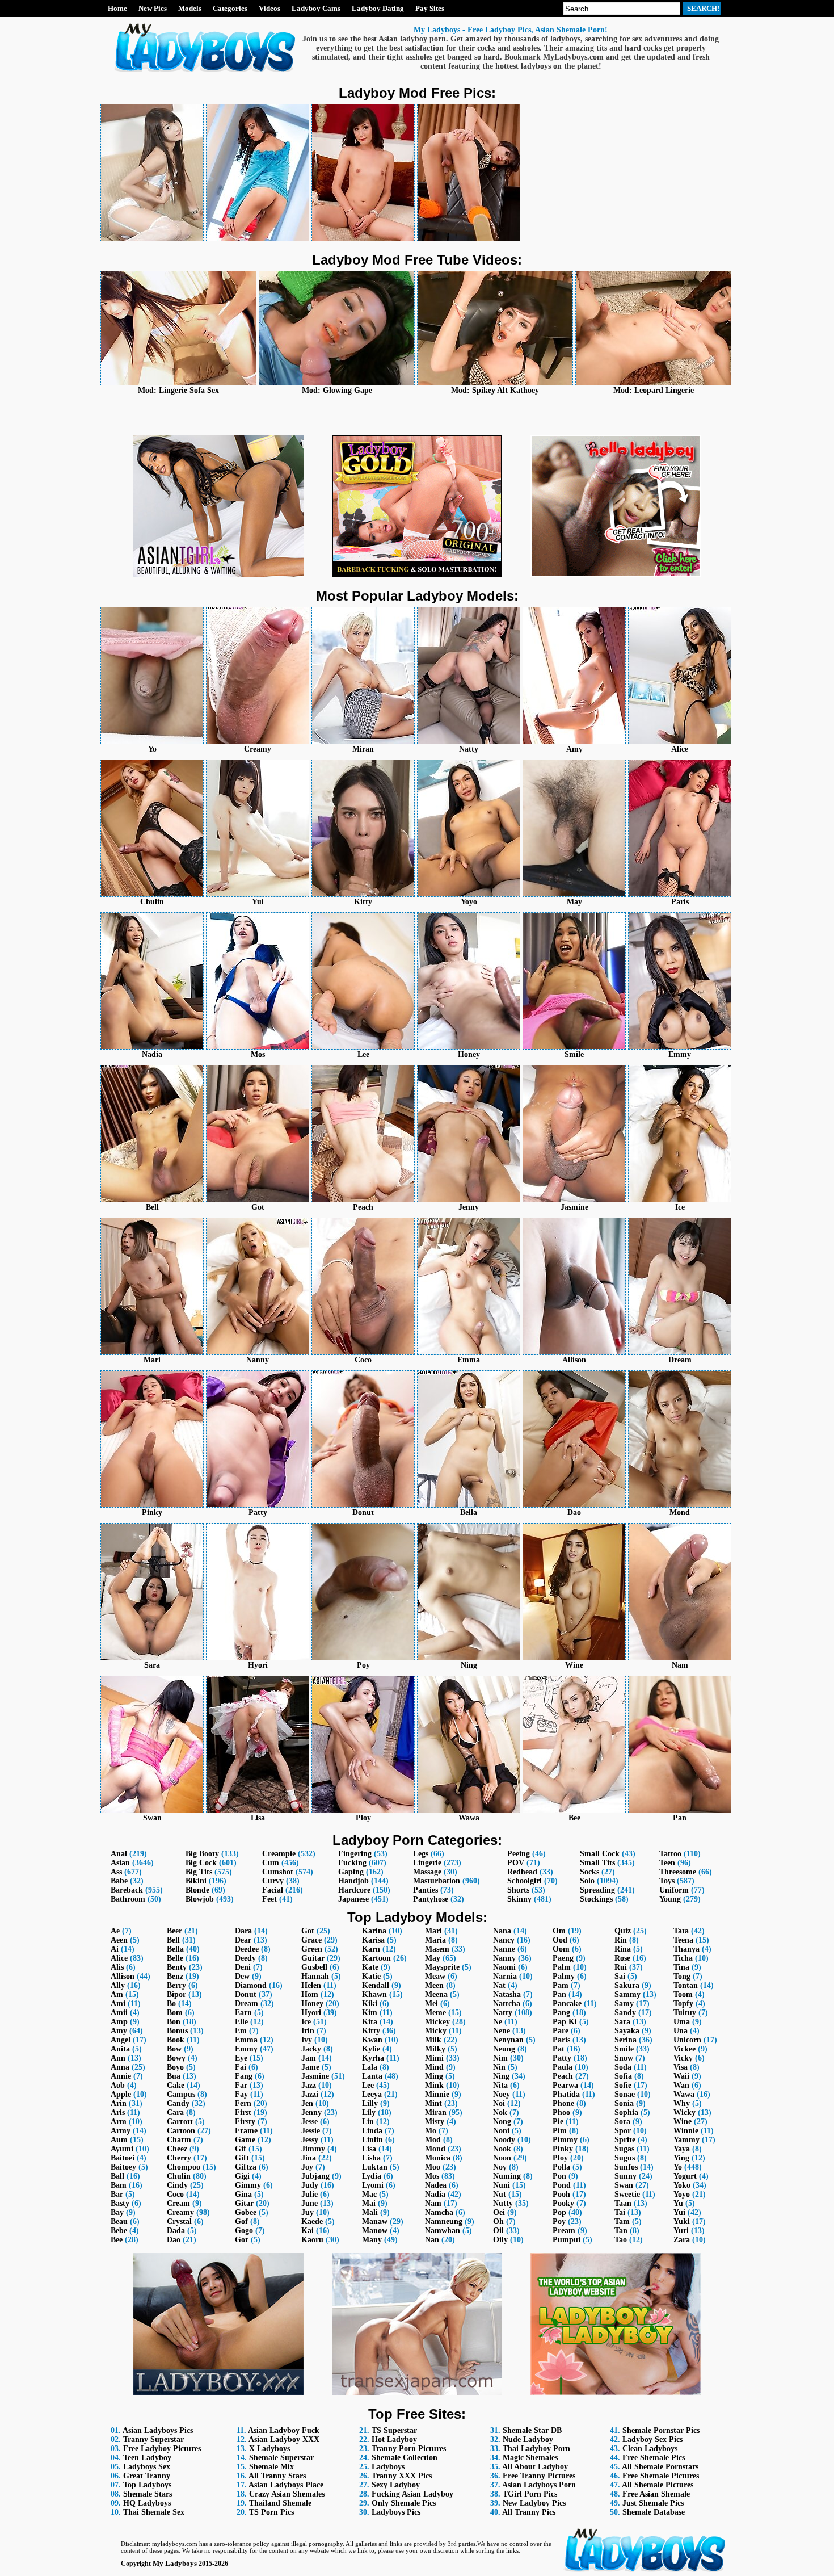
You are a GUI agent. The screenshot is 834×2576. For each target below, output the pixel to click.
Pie (558, 2122)
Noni (501, 2131)
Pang (561, 2013)
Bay (117, 2212)
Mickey (437, 2022)
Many (372, 2240)
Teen (667, 1863)
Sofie (623, 2085)
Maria (435, 1940)
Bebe (119, 2231)
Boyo (175, 2067)
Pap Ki (565, 2022)
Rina (623, 1949)
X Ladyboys (269, 2449)
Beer (174, 1931)
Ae (115, 1931)
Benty (177, 1967)
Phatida (566, 2094)
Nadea (436, 2185)
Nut (500, 2194)
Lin (368, 2122)
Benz (175, 1976)
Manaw (375, 2222)
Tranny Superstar (153, 2439)
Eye (241, 2058)
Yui (679, 2212)
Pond (562, 2185)
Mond (435, 2149)
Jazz (309, 2085)
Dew (242, 1976)
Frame (246, 2131)
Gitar (244, 2203)
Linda (372, 2131)
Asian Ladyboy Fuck (284, 2430)
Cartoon (181, 2131)
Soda (623, 2067)
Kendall (376, 1985)
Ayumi (122, 2149)
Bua (174, 2076)
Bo (171, 2004)
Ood (560, 1940)
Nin (499, 2067)
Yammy (686, 2140)
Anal (119, 1854)
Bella (175, 1949)
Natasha (507, 1994)
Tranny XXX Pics (402, 2476)
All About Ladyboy (535, 2467)
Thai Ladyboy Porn (536, 2449)
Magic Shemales (530, 2458)
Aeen (119, 1940)
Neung (504, 2049)
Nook (502, 2149)
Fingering (355, 1854)
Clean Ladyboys (650, 2449)
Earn (243, 2013)
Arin (119, 2103)
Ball (117, 2176)
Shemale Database (654, 2512)
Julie (309, 2194)
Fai (241, 2067)
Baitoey (123, 2167)
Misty (435, 2122)
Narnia (505, 1976)
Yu (678, 2203)
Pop (559, 2212)
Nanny (504, 1958)
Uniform (674, 1890)
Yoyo (682, 2194)
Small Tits (597, 1863)
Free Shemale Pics (654, 2458)
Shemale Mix (271, 2467)
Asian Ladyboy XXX (284, 2439)
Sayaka (627, 2031)
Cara (175, 2113)
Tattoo (670, 1854)
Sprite (625, 2140)
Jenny (311, 2113)
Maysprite (442, 1967)
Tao (621, 2240)
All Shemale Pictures (658, 2485)
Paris (561, 2040)
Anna (120, 2067)
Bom (175, 2013)
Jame (310, 2067)
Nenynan (508, 2040)
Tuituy (685, 2013)
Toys (667, 1881)
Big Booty (202, 1854)
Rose (622, 1958)
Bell (173, 1940)
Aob (118, 2085)
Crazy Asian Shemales (287, 2494)
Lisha (371, 2158)
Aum (119, 2140)
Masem (437, 1949)
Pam (561, 1985)
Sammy (627, 1994)
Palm (562, 1967)
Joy (307, 2167)
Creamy (180, 2212)
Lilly (370, 2103)
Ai (115, 1949)
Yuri (681, 2231)
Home (117, 8)
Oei (499, 2212)
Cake (176, 2085)
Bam (119, 2185)
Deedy (245, 1958)
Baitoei (123, 2158)
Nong (502, 2122)
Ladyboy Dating (378, 8)
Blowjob (200, 1899)
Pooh (561, 2194)
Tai (620, 2212)
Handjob (353, 1881)
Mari (433, 1931)
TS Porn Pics (271, 2512)
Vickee (685, 2049)
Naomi (504, 1967)
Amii (119, 2013)
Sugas (624, 2149)
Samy (624, 2004)
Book (176, 2040)
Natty (503, 2013)
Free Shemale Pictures (661, 2476)
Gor (242, 2240)
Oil (498, 2231)
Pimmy (565, 2140)
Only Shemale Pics (404, 2503)
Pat (559, 2049)
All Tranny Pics (529, 2512)
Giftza (246, 2167)
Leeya (372, 2094)
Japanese (353, 1899)
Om (559, 1931)
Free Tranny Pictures (539, 2476)
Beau (119, 2222)
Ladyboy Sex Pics (652, 2439)
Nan (432, 2240)
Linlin (372, 2140)
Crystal (179, 2222)
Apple (121, 2094)
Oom (561, 1949)
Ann (118, 2058)
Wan (681, 2085)
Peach (563, 2076)
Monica (438, 2158)
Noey (502, 2094)
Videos (269, 8)
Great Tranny (147, 2476)
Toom (683, 1994)
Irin (308, 2031)
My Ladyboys (175, 2563)
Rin (621, 1940)
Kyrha (373, 2058)
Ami (118, 2004)
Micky (436, 2031)
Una (681, 2031)
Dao (174, 2240)
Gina (243, 2194)
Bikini (196, 1881)
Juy (308, 2212)
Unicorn (687, 2040)
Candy (178, 2103)
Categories (230, 8)
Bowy (176, 2058)
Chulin (179, 2176)
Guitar (313, 1958)
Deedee (247, 1949)
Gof (241, 2222)
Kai (308, 2231)
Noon (502, 2158)
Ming (434, 2076)
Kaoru (312, 2240)
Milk (433, 2040)
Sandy (625, 2013)
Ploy (560, 2158)
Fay (241, 2094)
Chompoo (184, 2167)
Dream (247, 2004)
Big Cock (201, 1863)
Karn (371, 1949)
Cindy (177, 2185)
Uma (682, 2022)
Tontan (686, 1985)
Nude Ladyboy (528, 2439)
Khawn (374, 1994)
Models (190, 8)
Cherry (179, 2158)
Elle (241, 2022)
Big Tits (199, 1872)
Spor (623, 2131)
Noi (499, 2103)
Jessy (310, 2140)
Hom (310, 1994)
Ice (306, 2022)
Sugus (625, 2158)
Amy (119, 2031)
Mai (369, 2203)
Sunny (625, 2176)
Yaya (682, 2149)
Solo (587, 1881)
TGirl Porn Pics (530, 2494)
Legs (421, 1854)
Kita (370, 2022)
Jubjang (315, 2176)
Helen (311, 1985)
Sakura (627, 1985)
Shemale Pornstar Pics (661, 2430)
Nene (502, 2031)
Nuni (502, 2185)
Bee (117, 2240)
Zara (682, 2240)
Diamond (251, 1985)
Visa (681, 2067)
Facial (273, 1890)
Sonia (624, 2103)
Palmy (564, 1976)
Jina (309, 2158)
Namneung (444, 2222)
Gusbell (314, 1967)
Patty (562, 2058)
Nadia (435, 2194)
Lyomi (373, 2185)
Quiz (623, 1931)
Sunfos (626, 2167)
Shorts (518, 1890)
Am (117, 1994)
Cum (271, 1863)
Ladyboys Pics (396, 2512)
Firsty (245, 2122)
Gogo (244, 2231)
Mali (370, 2212)
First (243, 2113)
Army (121, 2131)
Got (308, 1931)
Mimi (434, 2058)
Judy (310, 2185)
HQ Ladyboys (147, 2503)
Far (241, 2085)
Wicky (685, 2113)
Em (241, 2031)
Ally (118, 1985)
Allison (123, 1976)
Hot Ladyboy (394, 2439)
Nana (502, 1931)
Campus (181, 2094)
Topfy (683, 2004)
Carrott (180, 2122)
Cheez (177, 2149)
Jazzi (310, 2094)
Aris (118, 2113)
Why (682, 2103)
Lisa (369, 2149)
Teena (683, 1940)
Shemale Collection (405, 2458)
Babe (119, 1881)
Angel (121, 2040)
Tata (681, 1931)
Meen (434, 1985)
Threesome (678, 1872)
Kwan (372, 2040)
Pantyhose (431, 1899)
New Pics (153, 8)
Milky (435, 2049)
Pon (559, 2176)
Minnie (437, 2094)
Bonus (177, 2031)
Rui (621, 1967)
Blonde (197, 1890)
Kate (370, 1967)
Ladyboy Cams (316, 8)
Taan (623, 2203)
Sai (620, 1976)
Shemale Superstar (281, 2458)
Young (670, 1899)
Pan (559, 1994)
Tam (622, 2222)
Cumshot (278, 1872)
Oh (498, 2222)
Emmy (246, 2049)
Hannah (315, 1976)
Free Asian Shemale (656, 2494)
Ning (501, 2076)
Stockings (596, 1899)
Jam (309, 2058)
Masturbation (437, 1881)
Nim (500, 2058)
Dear (243, 1940)
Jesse (309, 2122)
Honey (312, 2004)
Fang (244, 2076)
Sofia (623, 2076)
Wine (683, 2122)
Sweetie (627, 2194)
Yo (678, 2167)
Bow (174, 2049)
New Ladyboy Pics (534, 2503)
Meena (436, 1994)
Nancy (504, 1940)
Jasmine (315, 2076)
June (309, 2203)
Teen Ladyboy (147, 2458)
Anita (120, 2049)
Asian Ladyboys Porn (539, 2485)
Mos (432, 2176)
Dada (176, 2231)
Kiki (370, 2004)
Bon (174, 2022)
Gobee (246, 2212)
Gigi (242, 2176)
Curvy (273, 1881)
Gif (241, 2149)
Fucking (352, 1863)
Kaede (312, 2222)
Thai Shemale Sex (154, 2512)
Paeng (563, 1958)
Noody (504, 2140)
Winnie (686, 2131)
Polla (561, 2167)
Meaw (435, 1976)
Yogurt (685, 2176)
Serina (625, 2040)
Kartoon (376, 1958)
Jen (307, 2103)
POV (516, 1863)
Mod (433, 2140)
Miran (436, 2113)
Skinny (519, 1899)
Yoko (682, 2185)
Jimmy (313, 2149)
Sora (622, 2122)
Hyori (311, 2013)
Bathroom (128, 1899)
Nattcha (507, 2004)
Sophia (626, 2113)
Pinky (563, 2149)
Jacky (311, 2049)
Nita (500, 2085)
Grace (311, 1940)
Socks (589, 1872)
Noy (500, 2167)
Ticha (683, 1958)
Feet (269, 1899)
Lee (368, 2085)
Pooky (563, 2203)
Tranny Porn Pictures (409, 2449)
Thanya (686, 1949)
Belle (175, 1958)
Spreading (597, 1890)
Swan (624, 2185)
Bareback (127, 1890)
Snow (624, 2058)
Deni (243, 1967)
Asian (120, 1863)
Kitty (371, 2031)
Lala (370, 2067)
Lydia (372, 2176)
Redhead (522, 1872)
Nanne (504, 1949)
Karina (374, 1931)
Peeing (519, 1854)
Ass (116, 1872)
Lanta (372, 2076)
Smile (624, 2049)
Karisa (373, 1940)
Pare (561, 2031)
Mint (433, 2103)
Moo (433, 2167)
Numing (507, 2176)
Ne (498, 2022)
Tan (621, 2231)
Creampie (279, 1854)
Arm (119, 2122)
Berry (176, 1985)
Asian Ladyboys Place (286, 2485)
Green (312, 1949)
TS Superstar (394, 2430)
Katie (371, 1976)
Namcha (439, 2212)
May (433, 1958)
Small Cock (600, 1854)
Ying (681, 2158)
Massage (427, 1872)
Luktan (375, 2167)
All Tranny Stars (277, 2476)
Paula (563, 2067)
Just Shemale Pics (653, 2503)
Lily (369, 2113)
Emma (246, 2040)
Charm (179, 2140)
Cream (178, 2203)
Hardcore (354, 1890)
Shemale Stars (148, 2494)
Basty (120, 2203)
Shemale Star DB (532, 2430)
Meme (435, 2013)
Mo (431, 2131)
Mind (434, 2067)
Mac (369, 2194)
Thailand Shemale (280, 2503)
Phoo (561, 2113)
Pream (564, 2231)
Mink (434, 2085)
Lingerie (427, 1863)
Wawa (684, 2094)
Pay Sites (430, 8)
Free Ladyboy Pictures (162, 2449)
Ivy (307, 2040)
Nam (433, 2203)
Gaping (351, 1872)
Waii (681, 2076)
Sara (622, 2022)
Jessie (311, 2131)
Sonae (625, 2094)
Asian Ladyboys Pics (158, 2430)
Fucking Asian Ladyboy (412, 2494)
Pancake (567, 2004)
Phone (563, 2103)
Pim (560, 2131)
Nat (499, 1985)
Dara (243, 1931)
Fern (243, 2103)
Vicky (683, 2058)
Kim (370, 2013)
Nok (500, 2113)
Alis (117, 1967)
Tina (681, 1967)
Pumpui (566, 2240)
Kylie (371, 2049)
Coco (175, 2194)
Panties (426, 1890)
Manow (375, 2231)
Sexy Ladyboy (396, 2485)
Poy (559, 2222)
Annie (121, 2076)
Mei (431, 2004)
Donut (246, 1994)
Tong (682, 1976)
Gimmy (248, 2185)
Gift (242, 2158)
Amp (119, 2022)
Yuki (682, 2222)
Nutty (503, 2203)
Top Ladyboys (147, 2485)
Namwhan (443, 2231)
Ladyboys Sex (147, 2467)
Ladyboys (388, 2467)
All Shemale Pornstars (660, 2467)
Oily (500, 2240)
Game (245, 2140)
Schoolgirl (525, 1881)
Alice (119, 1958)
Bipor (176, 1994)
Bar (117, 2194)
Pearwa (565, 2085)
